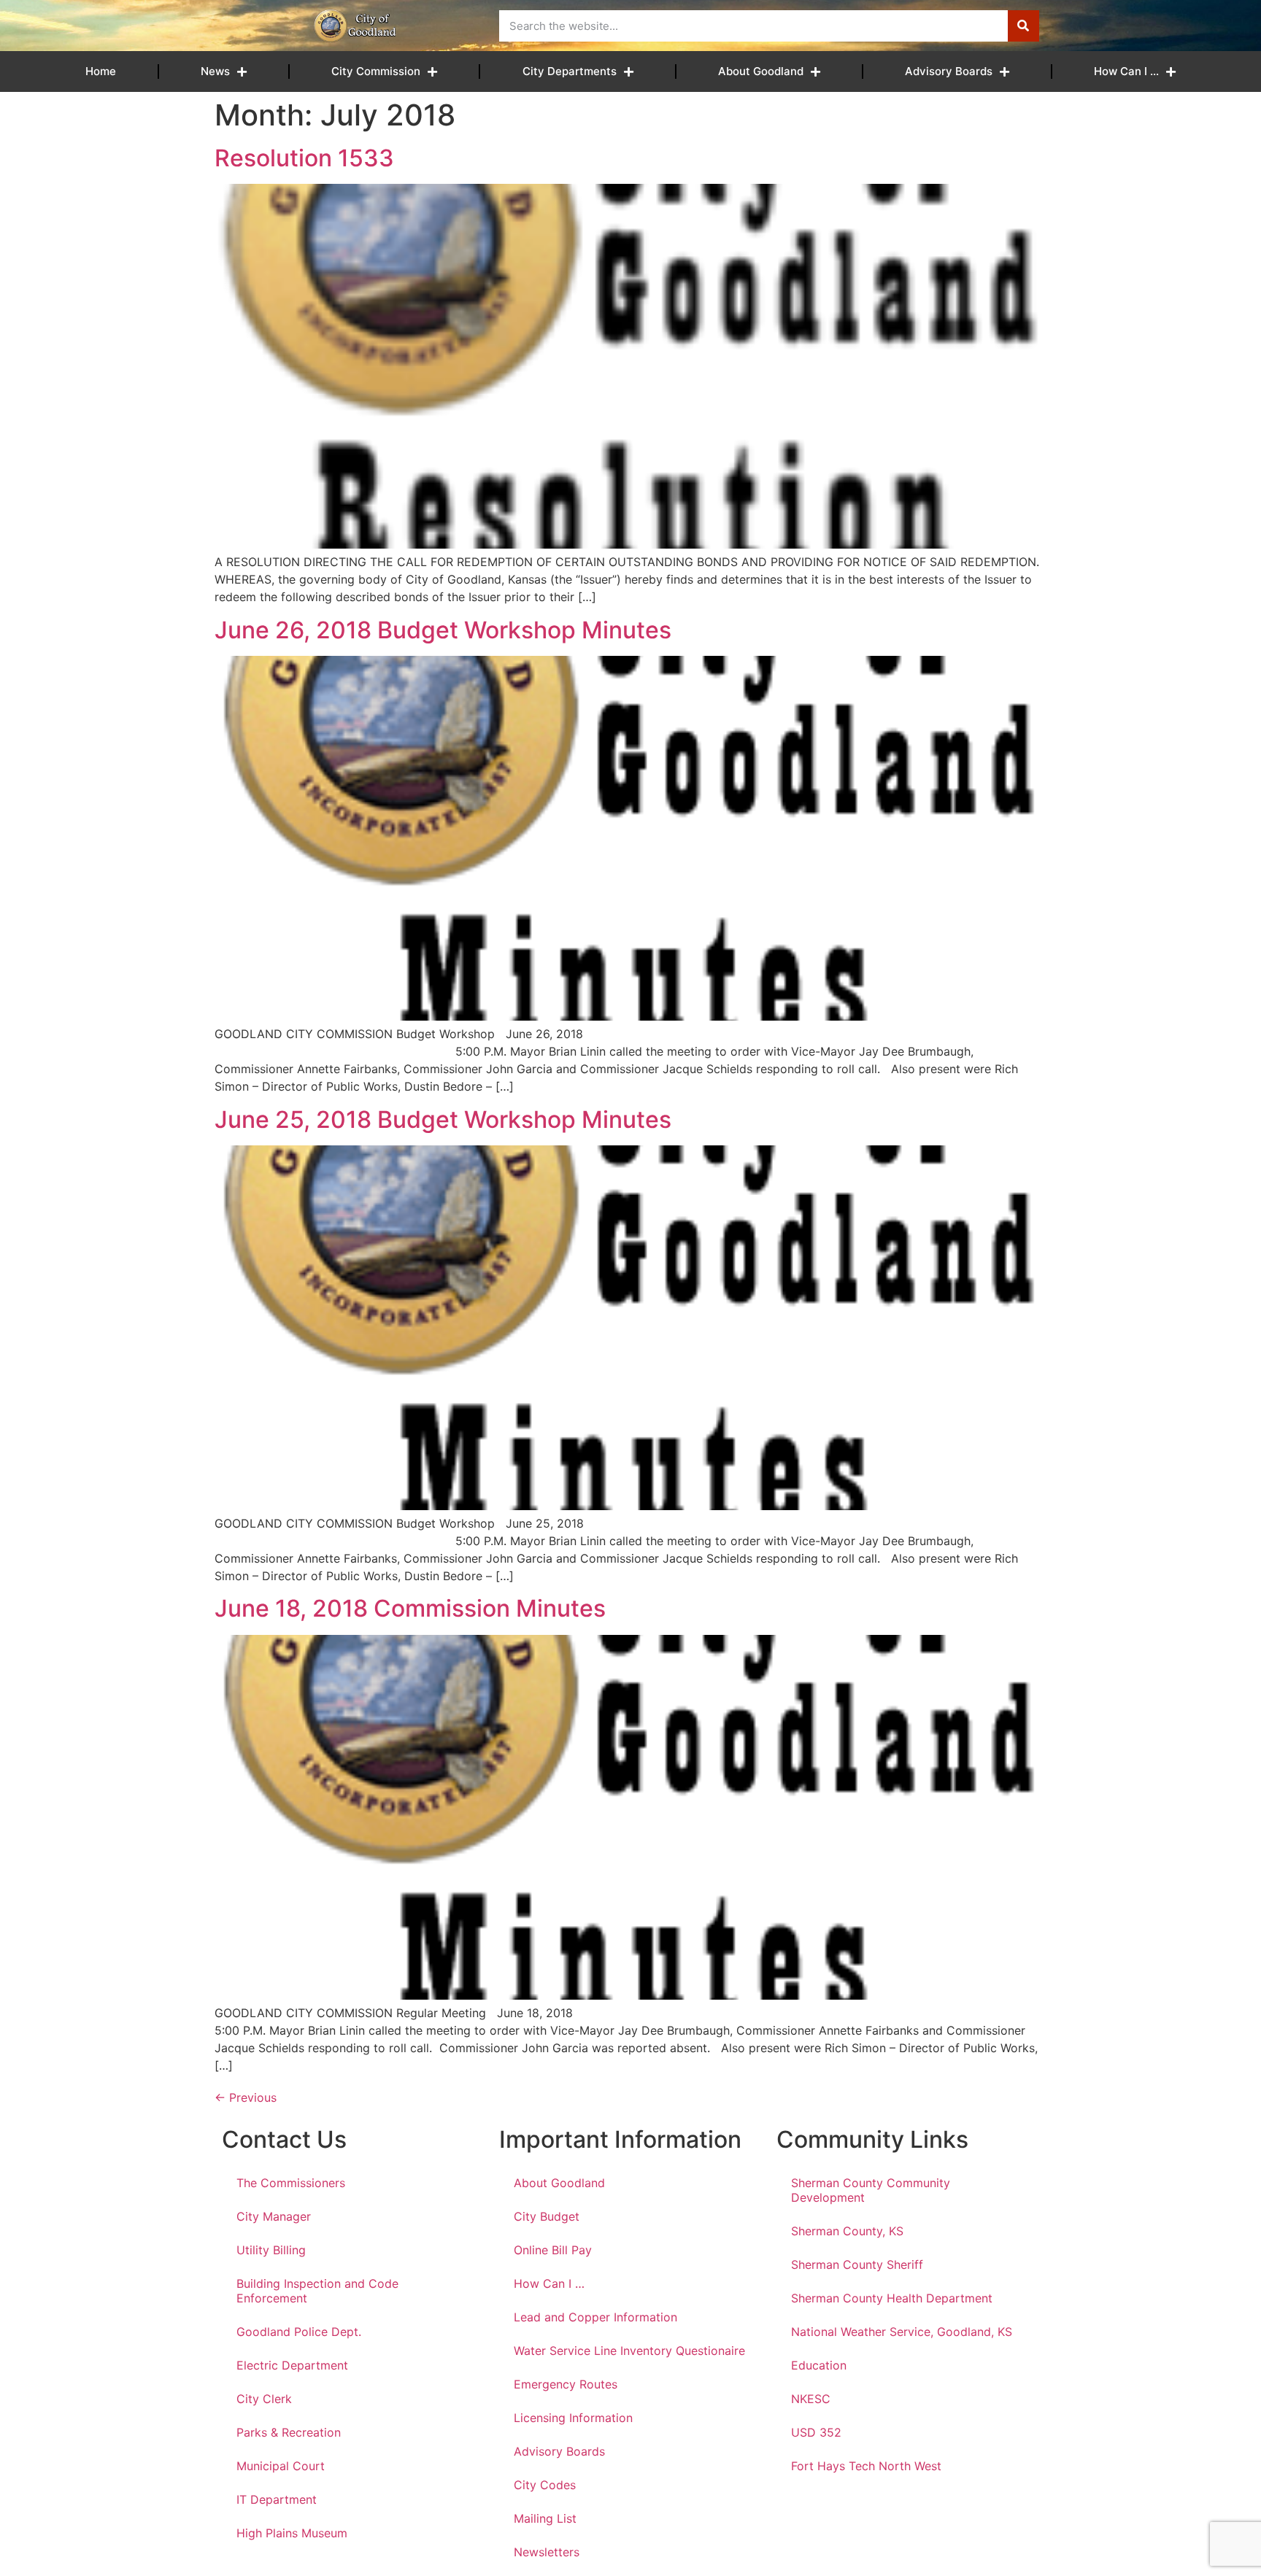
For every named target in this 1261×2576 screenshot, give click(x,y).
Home (101, 71)
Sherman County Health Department (892, 2298)
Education (819, 2365)
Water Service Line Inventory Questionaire (629, 2351)
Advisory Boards (949, 71)
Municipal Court (281, 2466)
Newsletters (547, 2552)
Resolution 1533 (304, 158)
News (215, 71)
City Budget (547, 2216)
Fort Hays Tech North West (866, 2466)
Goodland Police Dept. (299, 2332)
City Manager (274, 2216)
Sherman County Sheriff (857, 2264)
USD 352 (816, 2432)
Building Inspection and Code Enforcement (317, 2291)
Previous (246, 2097)
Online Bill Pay (553, 2250)
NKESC (811, 2399)
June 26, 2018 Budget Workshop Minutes (443, 630)
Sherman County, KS (847, 2231)
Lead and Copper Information (595, 2317)
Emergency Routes (566, 2384)
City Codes (545, 2485)
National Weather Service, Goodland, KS (902, 2332)
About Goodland (761, 71)
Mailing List (545, 2518)
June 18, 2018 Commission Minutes (410, 1608)
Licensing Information (573, 2418)
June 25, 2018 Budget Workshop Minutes (443, 1119)
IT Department (277, 2499)
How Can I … (1126, 71)
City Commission (376, 71)
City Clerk (264, 2399)
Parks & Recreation (289, 2432)
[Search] (1023, 26)
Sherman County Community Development (871, 2190)
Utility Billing (271, 2250)
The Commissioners (291, 2183)
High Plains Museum (292, 2533)
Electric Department (292, 2365)
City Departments (570, 71)
